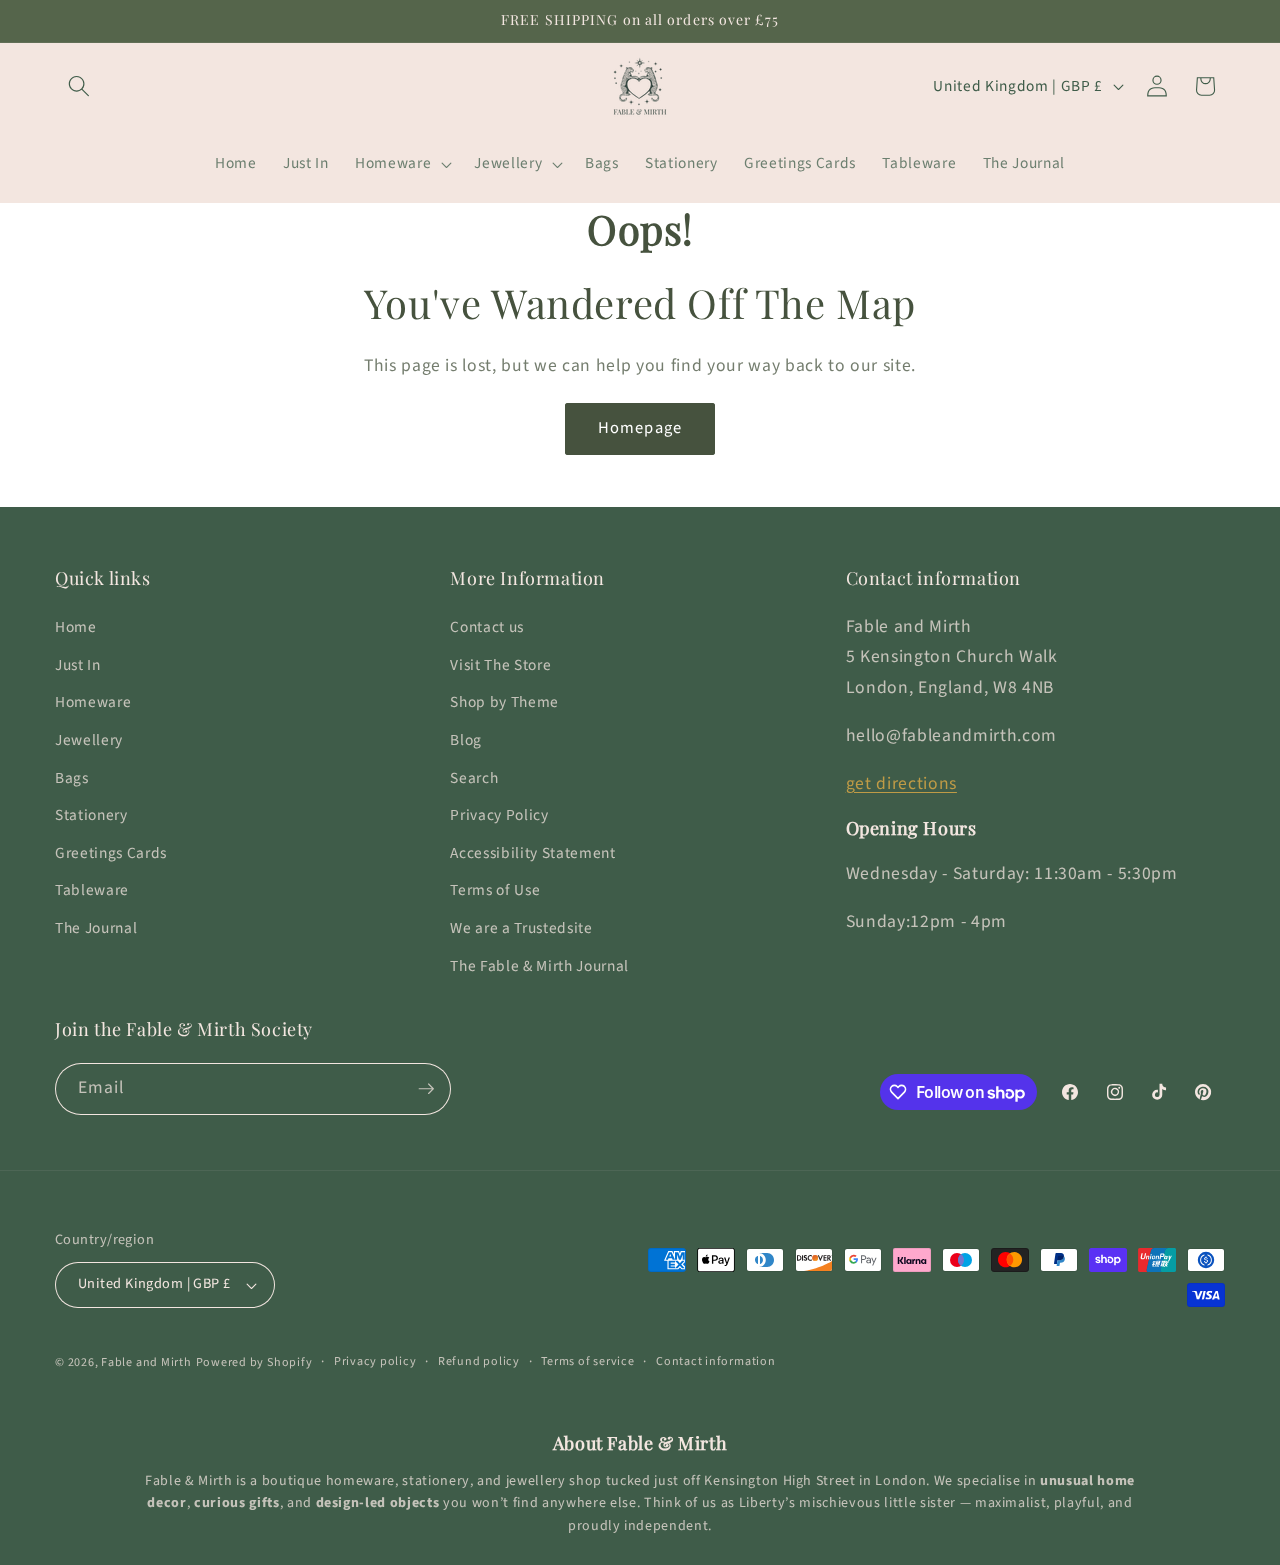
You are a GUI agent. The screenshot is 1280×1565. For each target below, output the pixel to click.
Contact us (487, 627)
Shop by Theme (504, 702)
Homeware (93, 702)
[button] (79, 86)
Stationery (91, 815)
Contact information (716, 1361)
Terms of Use (495, 890)
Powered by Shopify (254, 1362)
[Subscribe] (426, 1089)
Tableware (92, 890)
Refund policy (479, 1361)
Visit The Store (500, 665)
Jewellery (89, 740)
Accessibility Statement (532, 853)
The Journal (96, 928)
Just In (78, 665)
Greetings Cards (111, 853)
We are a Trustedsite (521, 928)
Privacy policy (375, 1361)
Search (474, 778)
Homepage (640, 428)
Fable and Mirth (146, 1362)
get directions (901, 783)
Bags (72, 778)
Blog (466, 740)
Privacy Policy (499, 815)
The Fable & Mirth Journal (539, 966)
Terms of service (587, 1361)
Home (76, 627)
